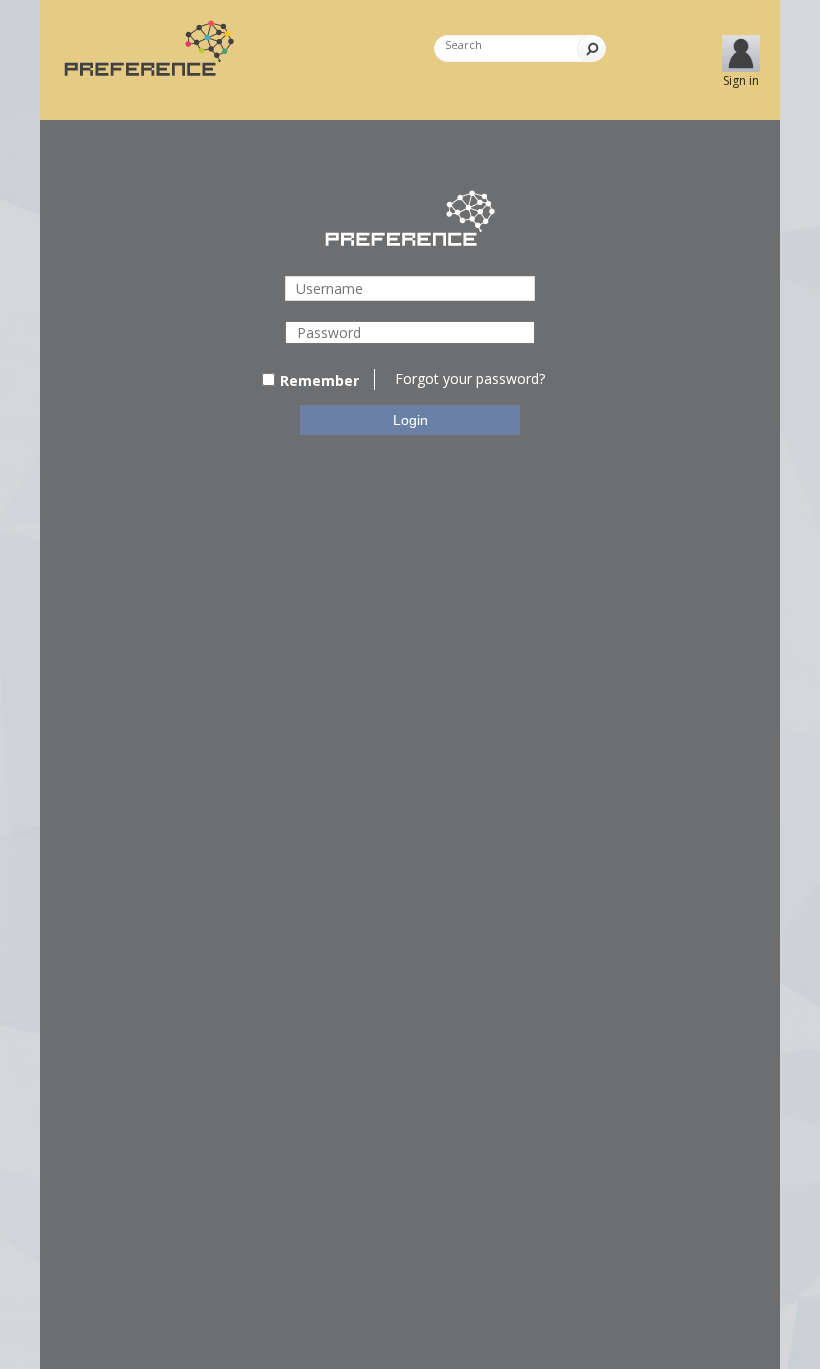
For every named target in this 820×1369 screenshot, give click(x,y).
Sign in (741, 80)
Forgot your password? (470, 378)
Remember (319, 380)
